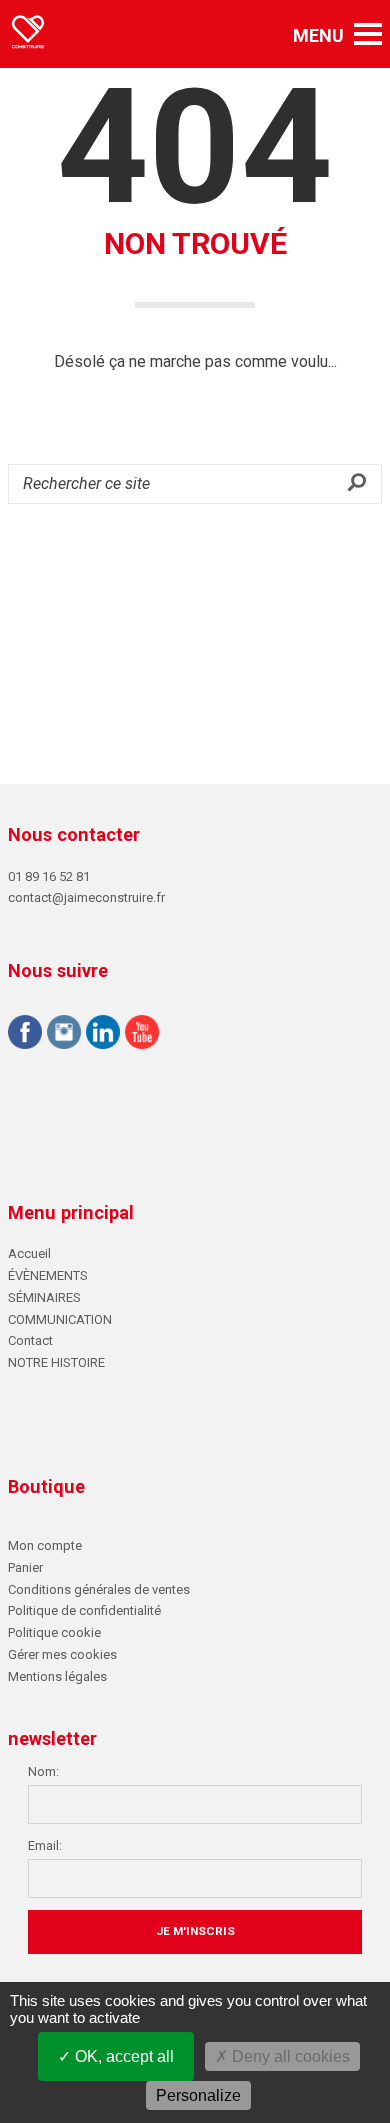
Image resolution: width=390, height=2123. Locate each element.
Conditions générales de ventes (99, 1589)
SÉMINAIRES (44, 1297)
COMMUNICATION (60, 1319)
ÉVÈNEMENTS (48, 1275)
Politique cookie (54, 1632)
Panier (25, 1567)
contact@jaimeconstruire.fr (86, 897)
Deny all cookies (289, 2056)
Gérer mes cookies (62, 1654)
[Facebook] (25, 1034)
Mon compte (45, 1545)
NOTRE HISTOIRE (56, 1362)
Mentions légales (57, 1676)
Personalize (198, 2095)
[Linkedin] (103, 1034)
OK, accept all (122, 2056)
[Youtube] (142, 1034)
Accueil (29, 1253)
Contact (30, 1340)
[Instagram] (64, 1034)
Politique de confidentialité (84, 1610)
